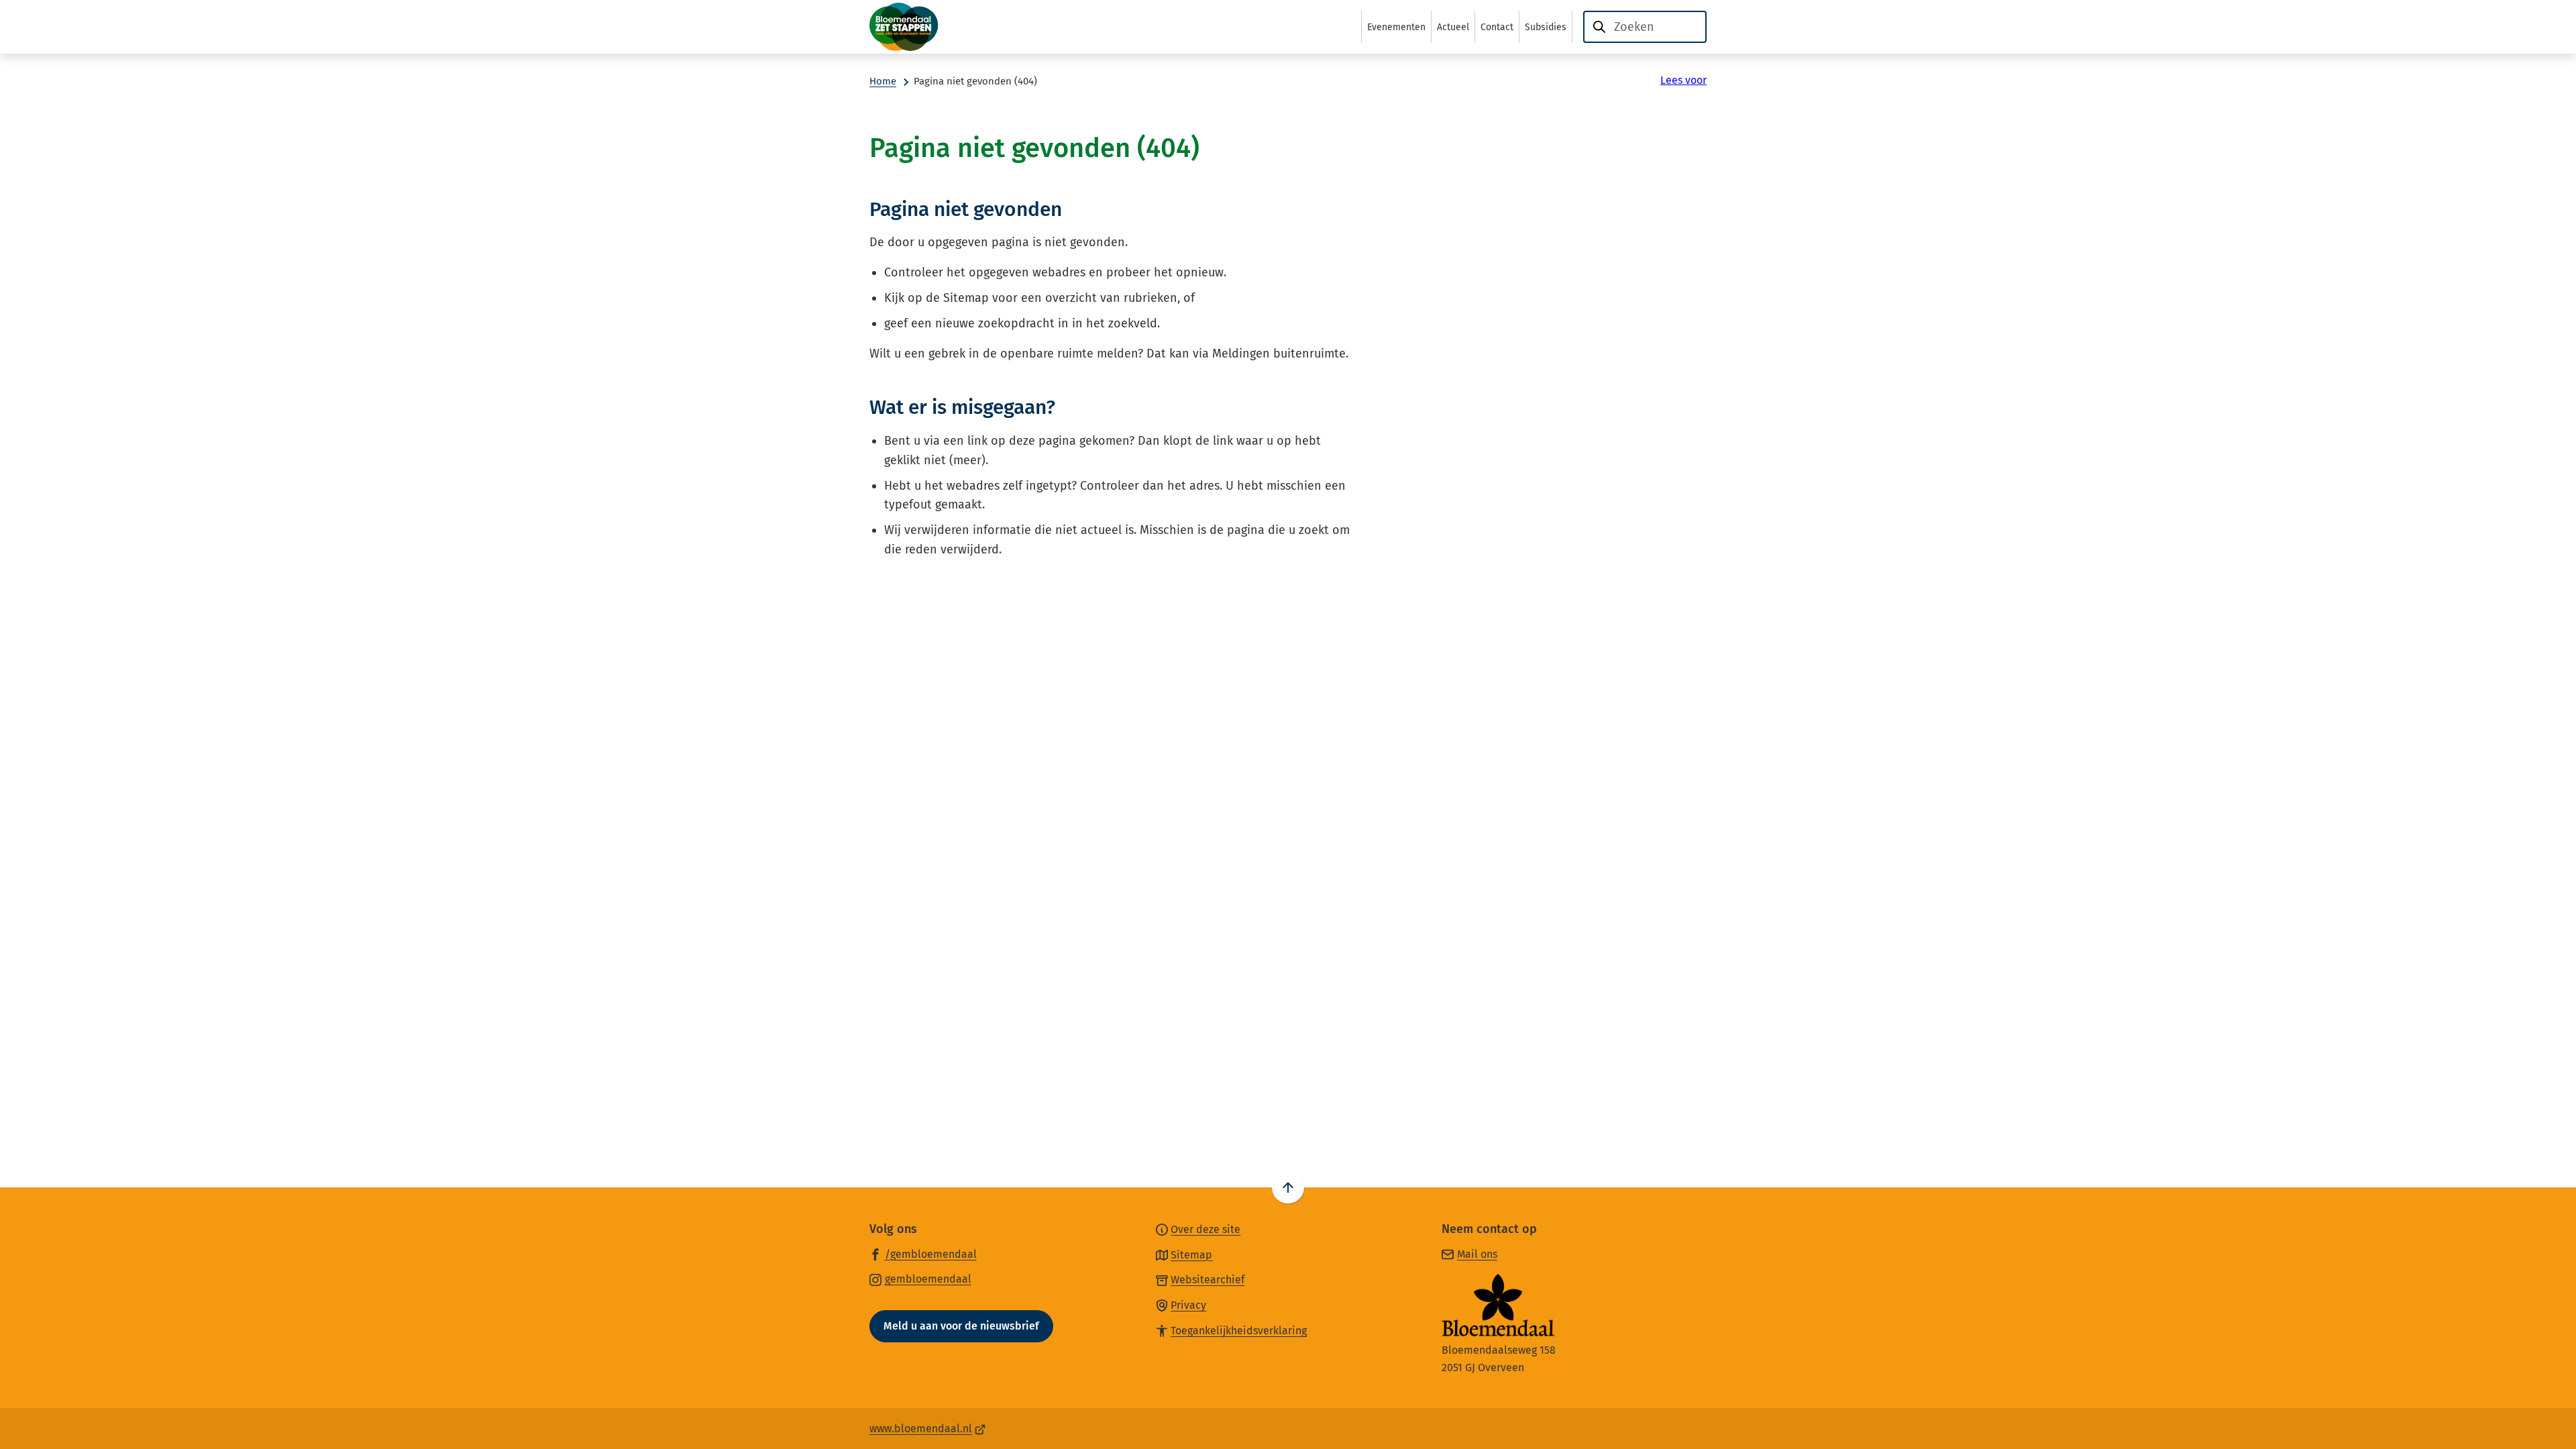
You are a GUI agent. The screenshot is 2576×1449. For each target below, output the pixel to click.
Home (883, 81)
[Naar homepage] (936, 27)
